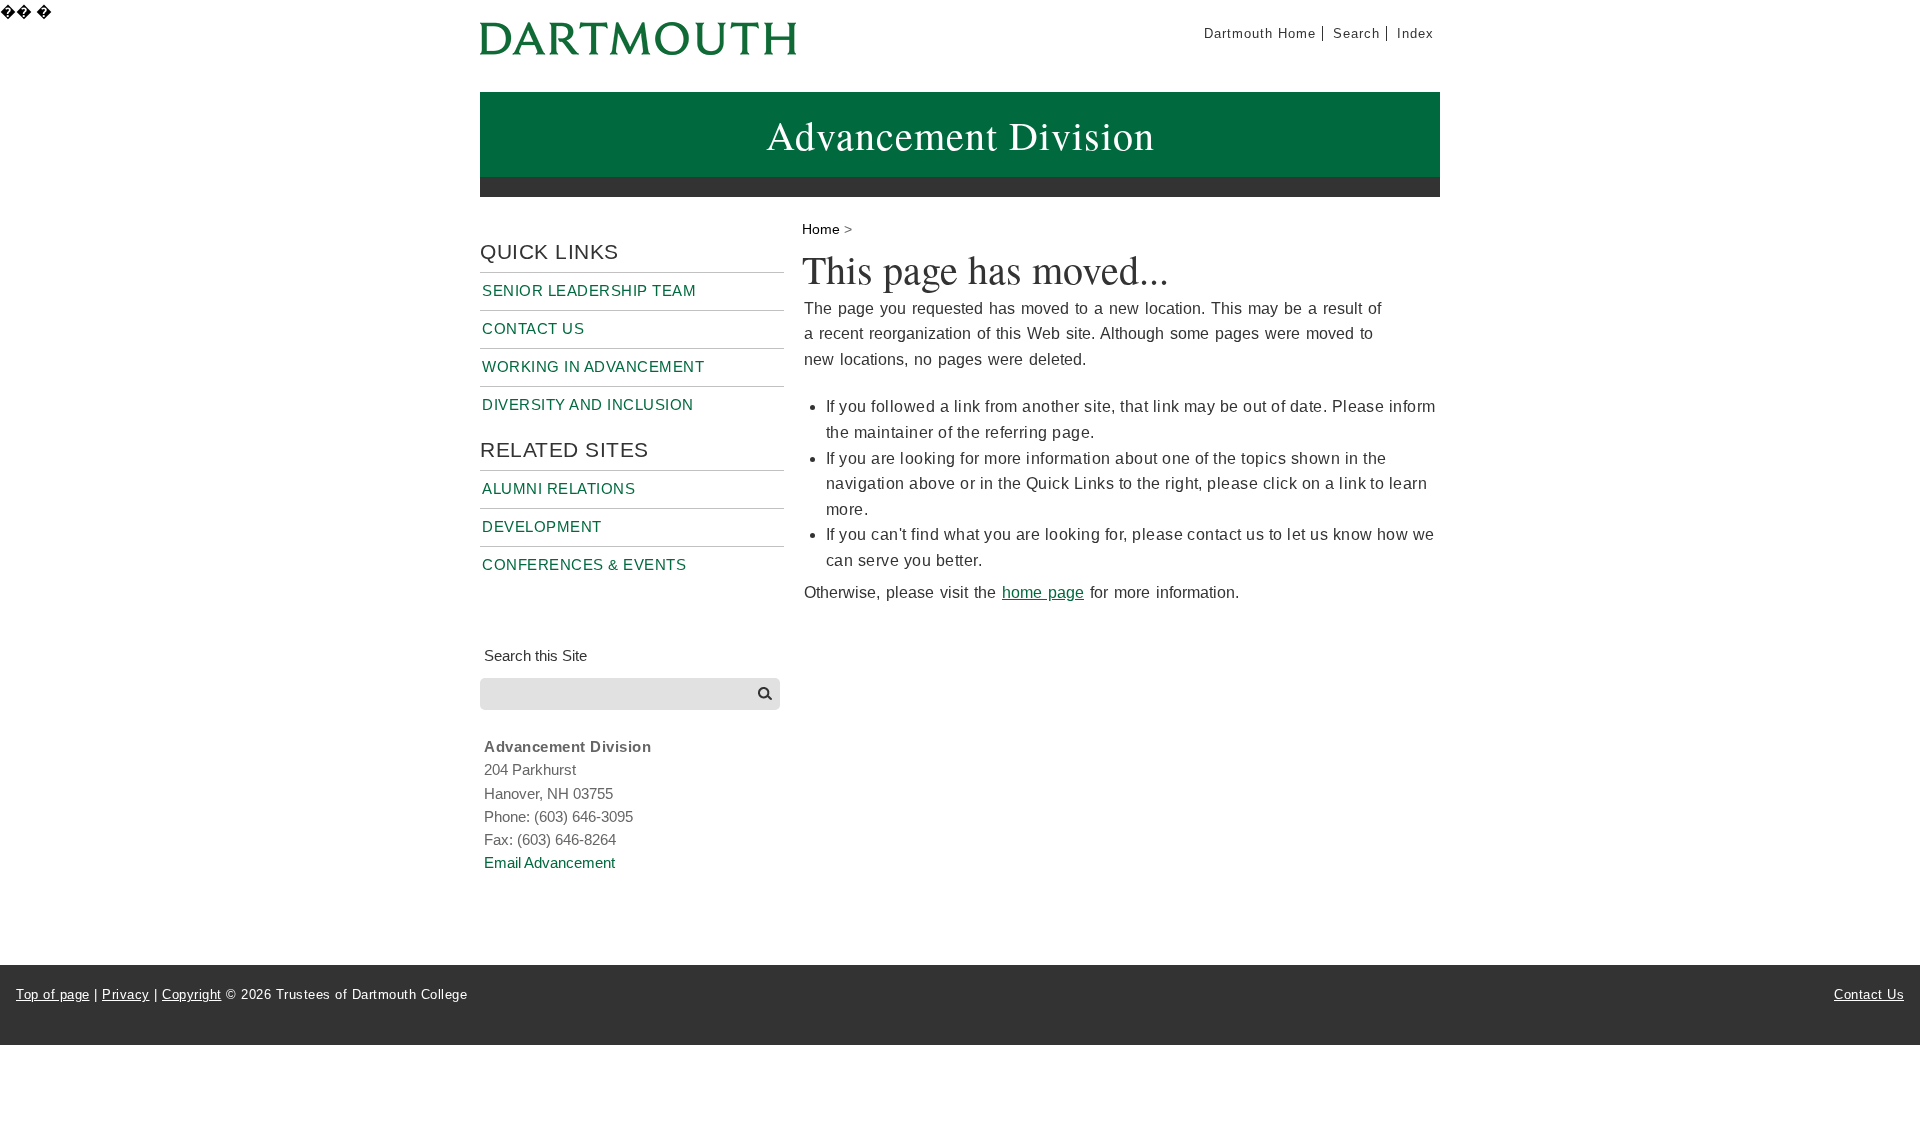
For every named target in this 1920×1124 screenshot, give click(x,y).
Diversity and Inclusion (588, 404)
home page (1043, 592)
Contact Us (533, 328)
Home (821, 229)
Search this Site (535, 655)
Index (1415, 33)
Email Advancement (549, 862)
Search (1356, 33)
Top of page (53, 994)
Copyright (192, 994)
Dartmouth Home (1260, 33)
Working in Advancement (593, 366)
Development (542, 526)
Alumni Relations (558, 488)
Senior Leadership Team (589, 290)
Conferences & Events (584, 564)
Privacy (126, 994)
